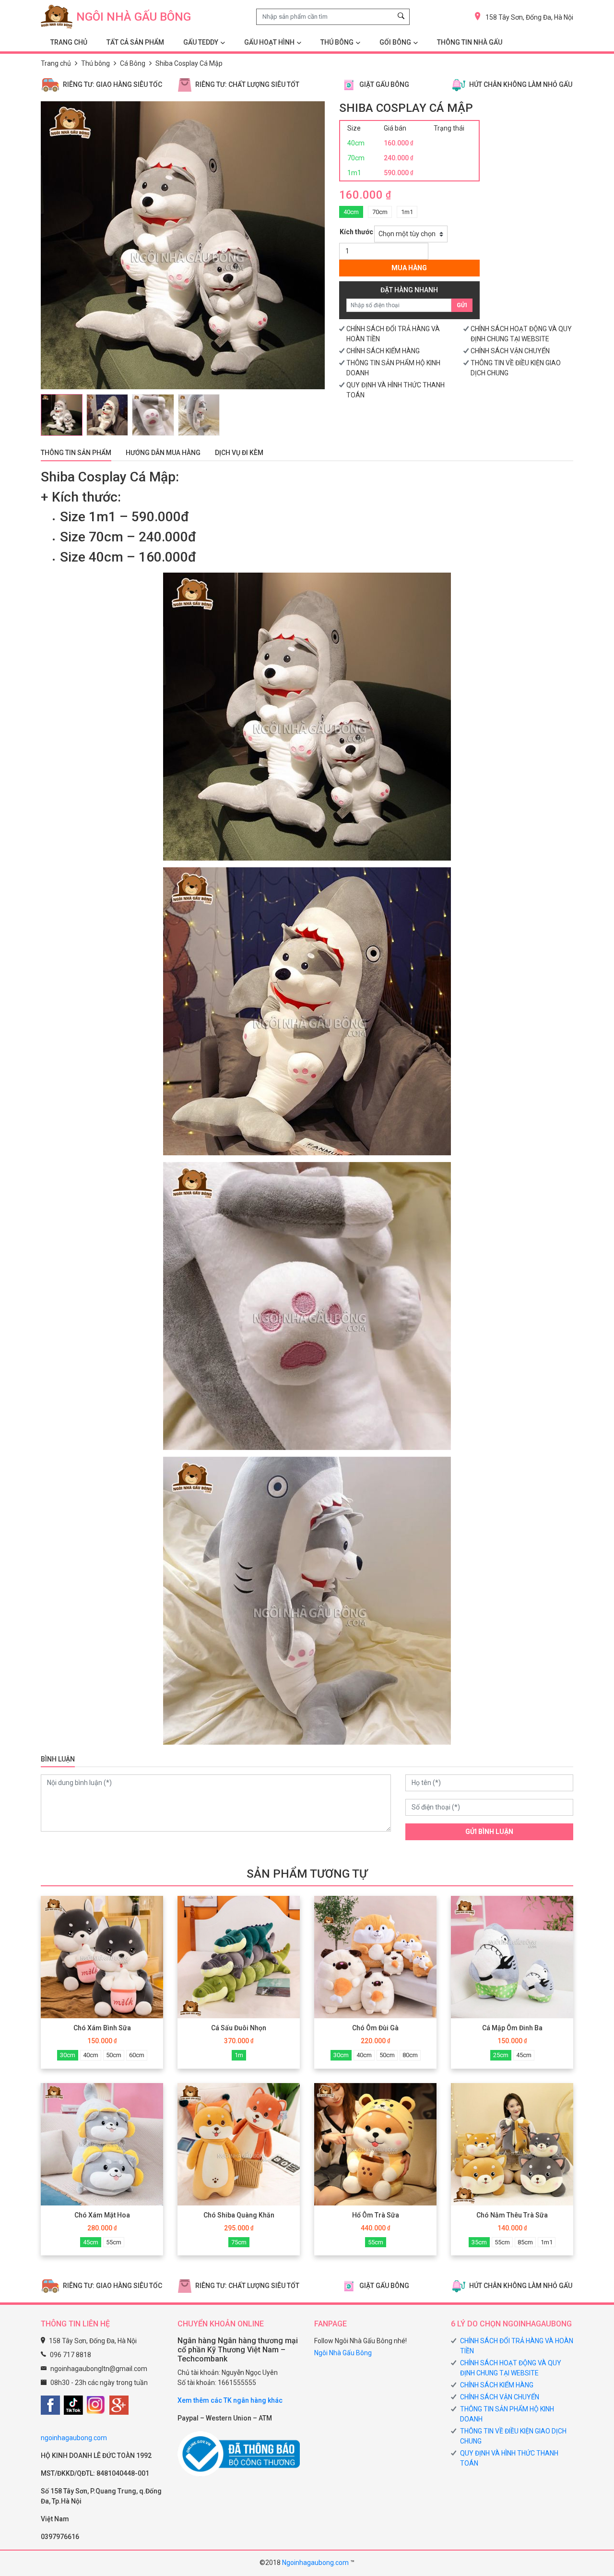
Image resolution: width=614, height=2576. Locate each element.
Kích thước (356, 232)
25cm (501, 2055)
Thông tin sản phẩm (76, 453)
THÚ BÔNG (337, 42)
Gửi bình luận (489, 1832)
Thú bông (95, 63)
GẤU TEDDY (201, 42)
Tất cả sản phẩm (135, 42)
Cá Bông (133, 63)
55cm (114, 2242)
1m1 (407, 212)
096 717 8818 (71, 2355)
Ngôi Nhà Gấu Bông (343, 2353)
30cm (68, 2055)
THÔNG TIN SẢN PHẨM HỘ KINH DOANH (507, 2414)
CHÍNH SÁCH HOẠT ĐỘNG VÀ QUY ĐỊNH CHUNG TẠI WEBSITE (511, 2368)
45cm (524, 2055)
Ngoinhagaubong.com (315, 2563)
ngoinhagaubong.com (74, 2438)
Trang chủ (56, 63)
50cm (114, 2055)
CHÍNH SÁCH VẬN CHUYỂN (510, 351)
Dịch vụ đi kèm (239, 453)
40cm (351, 212)
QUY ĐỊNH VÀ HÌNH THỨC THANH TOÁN (509, 2458)
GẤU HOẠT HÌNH (269, 42)
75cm (239, 2242)
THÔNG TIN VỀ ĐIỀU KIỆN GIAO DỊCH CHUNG (513, 2436)
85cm (525, 2242)
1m (239, 2055)
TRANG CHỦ (69, 42)
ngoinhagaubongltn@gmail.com (99, 2369)
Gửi (462, 305)
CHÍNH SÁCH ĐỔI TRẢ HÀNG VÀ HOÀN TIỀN (517, 2346)
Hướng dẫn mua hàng (163, 453)
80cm (410, 2055)
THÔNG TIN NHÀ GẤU (470, 42)
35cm (479, 2242)
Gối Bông (395, 42)
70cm (380, 212)
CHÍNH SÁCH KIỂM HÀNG (383, 351)
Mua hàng (409, 268)
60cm (137, 2055)
